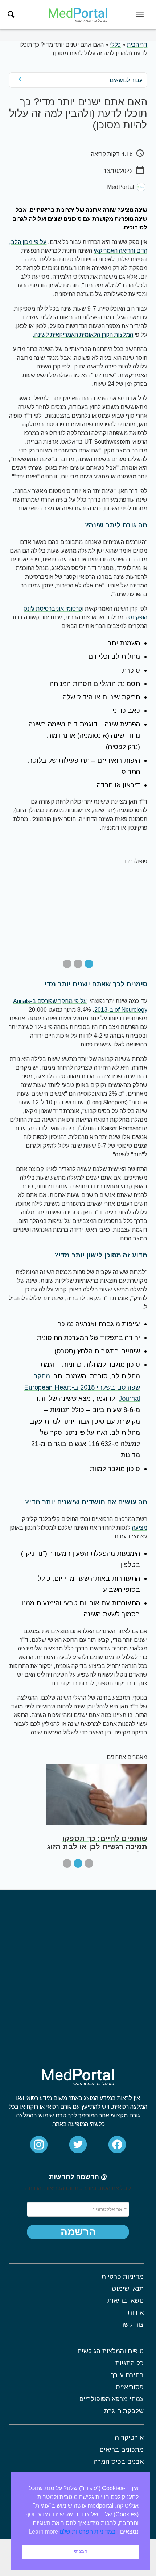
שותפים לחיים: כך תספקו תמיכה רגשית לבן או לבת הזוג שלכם (97, 1847)
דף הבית (137, 45)
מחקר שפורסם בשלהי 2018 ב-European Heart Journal (82, 1387)
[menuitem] (11, 14)
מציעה (140, 1528)
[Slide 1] (89, 964)
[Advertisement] (78, 1971)
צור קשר (132, 2324)
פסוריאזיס (130, 2387)
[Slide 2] (78, 964)
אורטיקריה (129, 2438)
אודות (136, 2313)
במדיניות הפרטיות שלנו (88, 2532)
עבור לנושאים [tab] (126, 80)
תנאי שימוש (128, 2289)
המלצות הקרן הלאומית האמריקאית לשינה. (83, 335)
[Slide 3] (67, 964)
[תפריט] (140, 15)
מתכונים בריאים (122, 2450)
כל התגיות (130, 2363)
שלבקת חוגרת (124, 2411)
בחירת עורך (127, 2375)
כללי (115, 45)
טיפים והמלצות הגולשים (110, 2351)
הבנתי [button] (81, 2551)
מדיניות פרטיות (123, 2277)
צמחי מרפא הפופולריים (111, 2399)
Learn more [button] (43, 2532)
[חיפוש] (11, 14)
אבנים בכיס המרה (119, 2462)
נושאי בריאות (126, 2301)
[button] (78, 2232)
